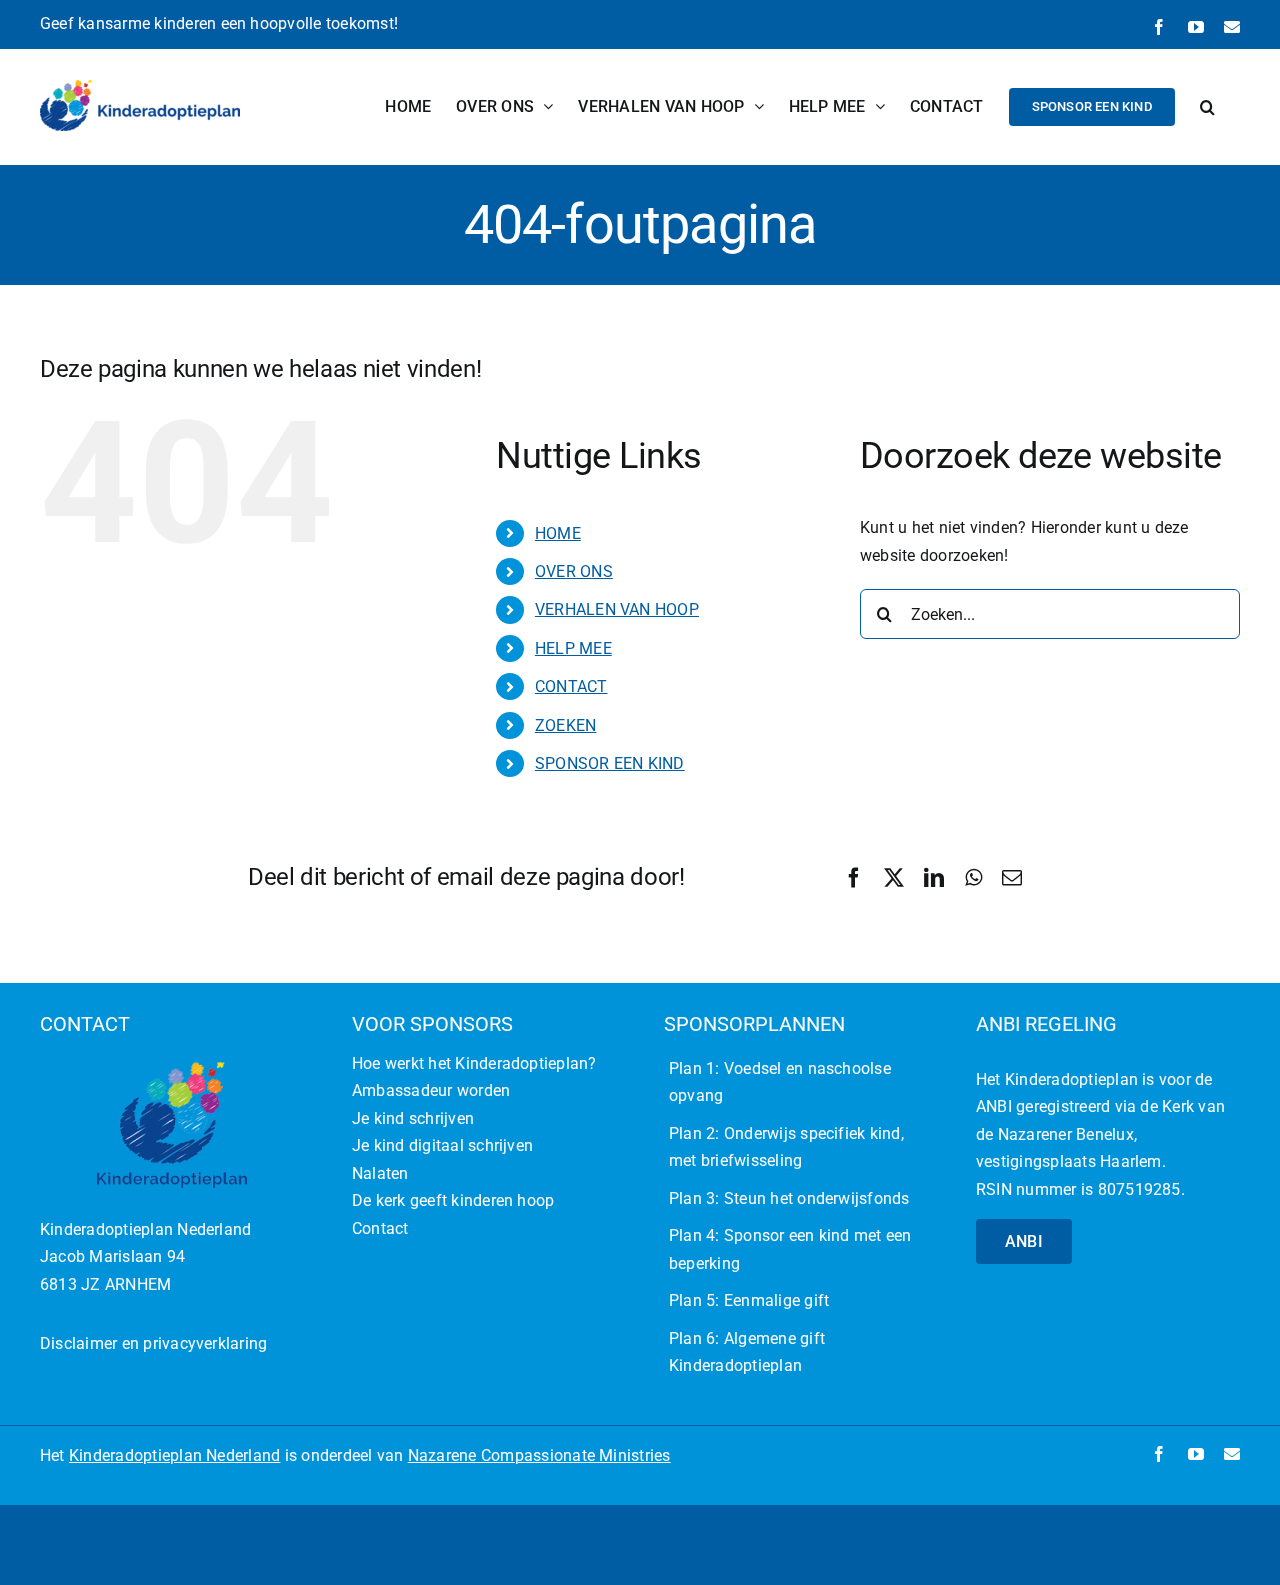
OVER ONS (574, 571)
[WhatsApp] (973, 878)
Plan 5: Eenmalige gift (749, 1300)
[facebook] (1159, 1454)
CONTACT (571, 686)
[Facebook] (854, 878)
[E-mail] (1012, 878)
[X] (894, 878)
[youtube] (1196, 1454)
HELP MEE (573, 648)
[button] (1207, 106)
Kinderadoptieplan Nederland (174, 1455)
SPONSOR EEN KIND (610, 763)
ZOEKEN (565, 725)
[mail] (1232, 1454)
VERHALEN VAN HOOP (617, 609)
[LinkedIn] (934, 878)
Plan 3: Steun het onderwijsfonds (789, 1198)
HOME (558, 533)
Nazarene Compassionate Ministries (539, 1455)
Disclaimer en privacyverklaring (153, 1343)
